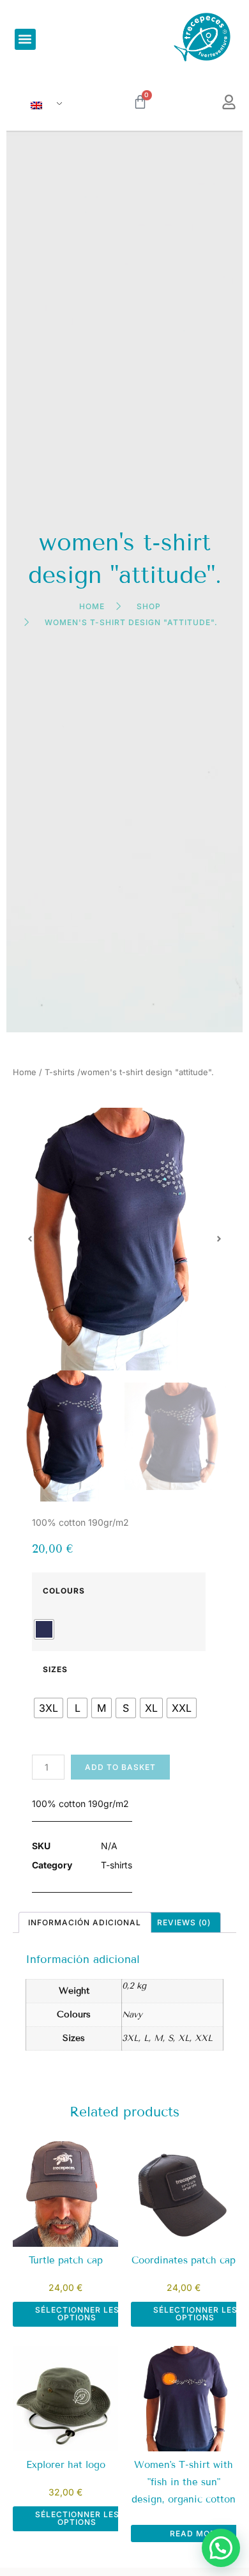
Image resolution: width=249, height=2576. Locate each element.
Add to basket (120, 1767)
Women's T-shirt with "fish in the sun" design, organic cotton (184, 2482)
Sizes (55, 1670)
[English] (41, 106)
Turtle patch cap (66, 2260)
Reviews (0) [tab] (184, 1922)
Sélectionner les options (77, 2314)
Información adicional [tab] (85, 1922)
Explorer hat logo (66, 2465)
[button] (25, 39)
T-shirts (60, 1072)
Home (25, 1072)
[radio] (44, 1629)
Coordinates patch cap (184, 2260)
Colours (64, 1591)
